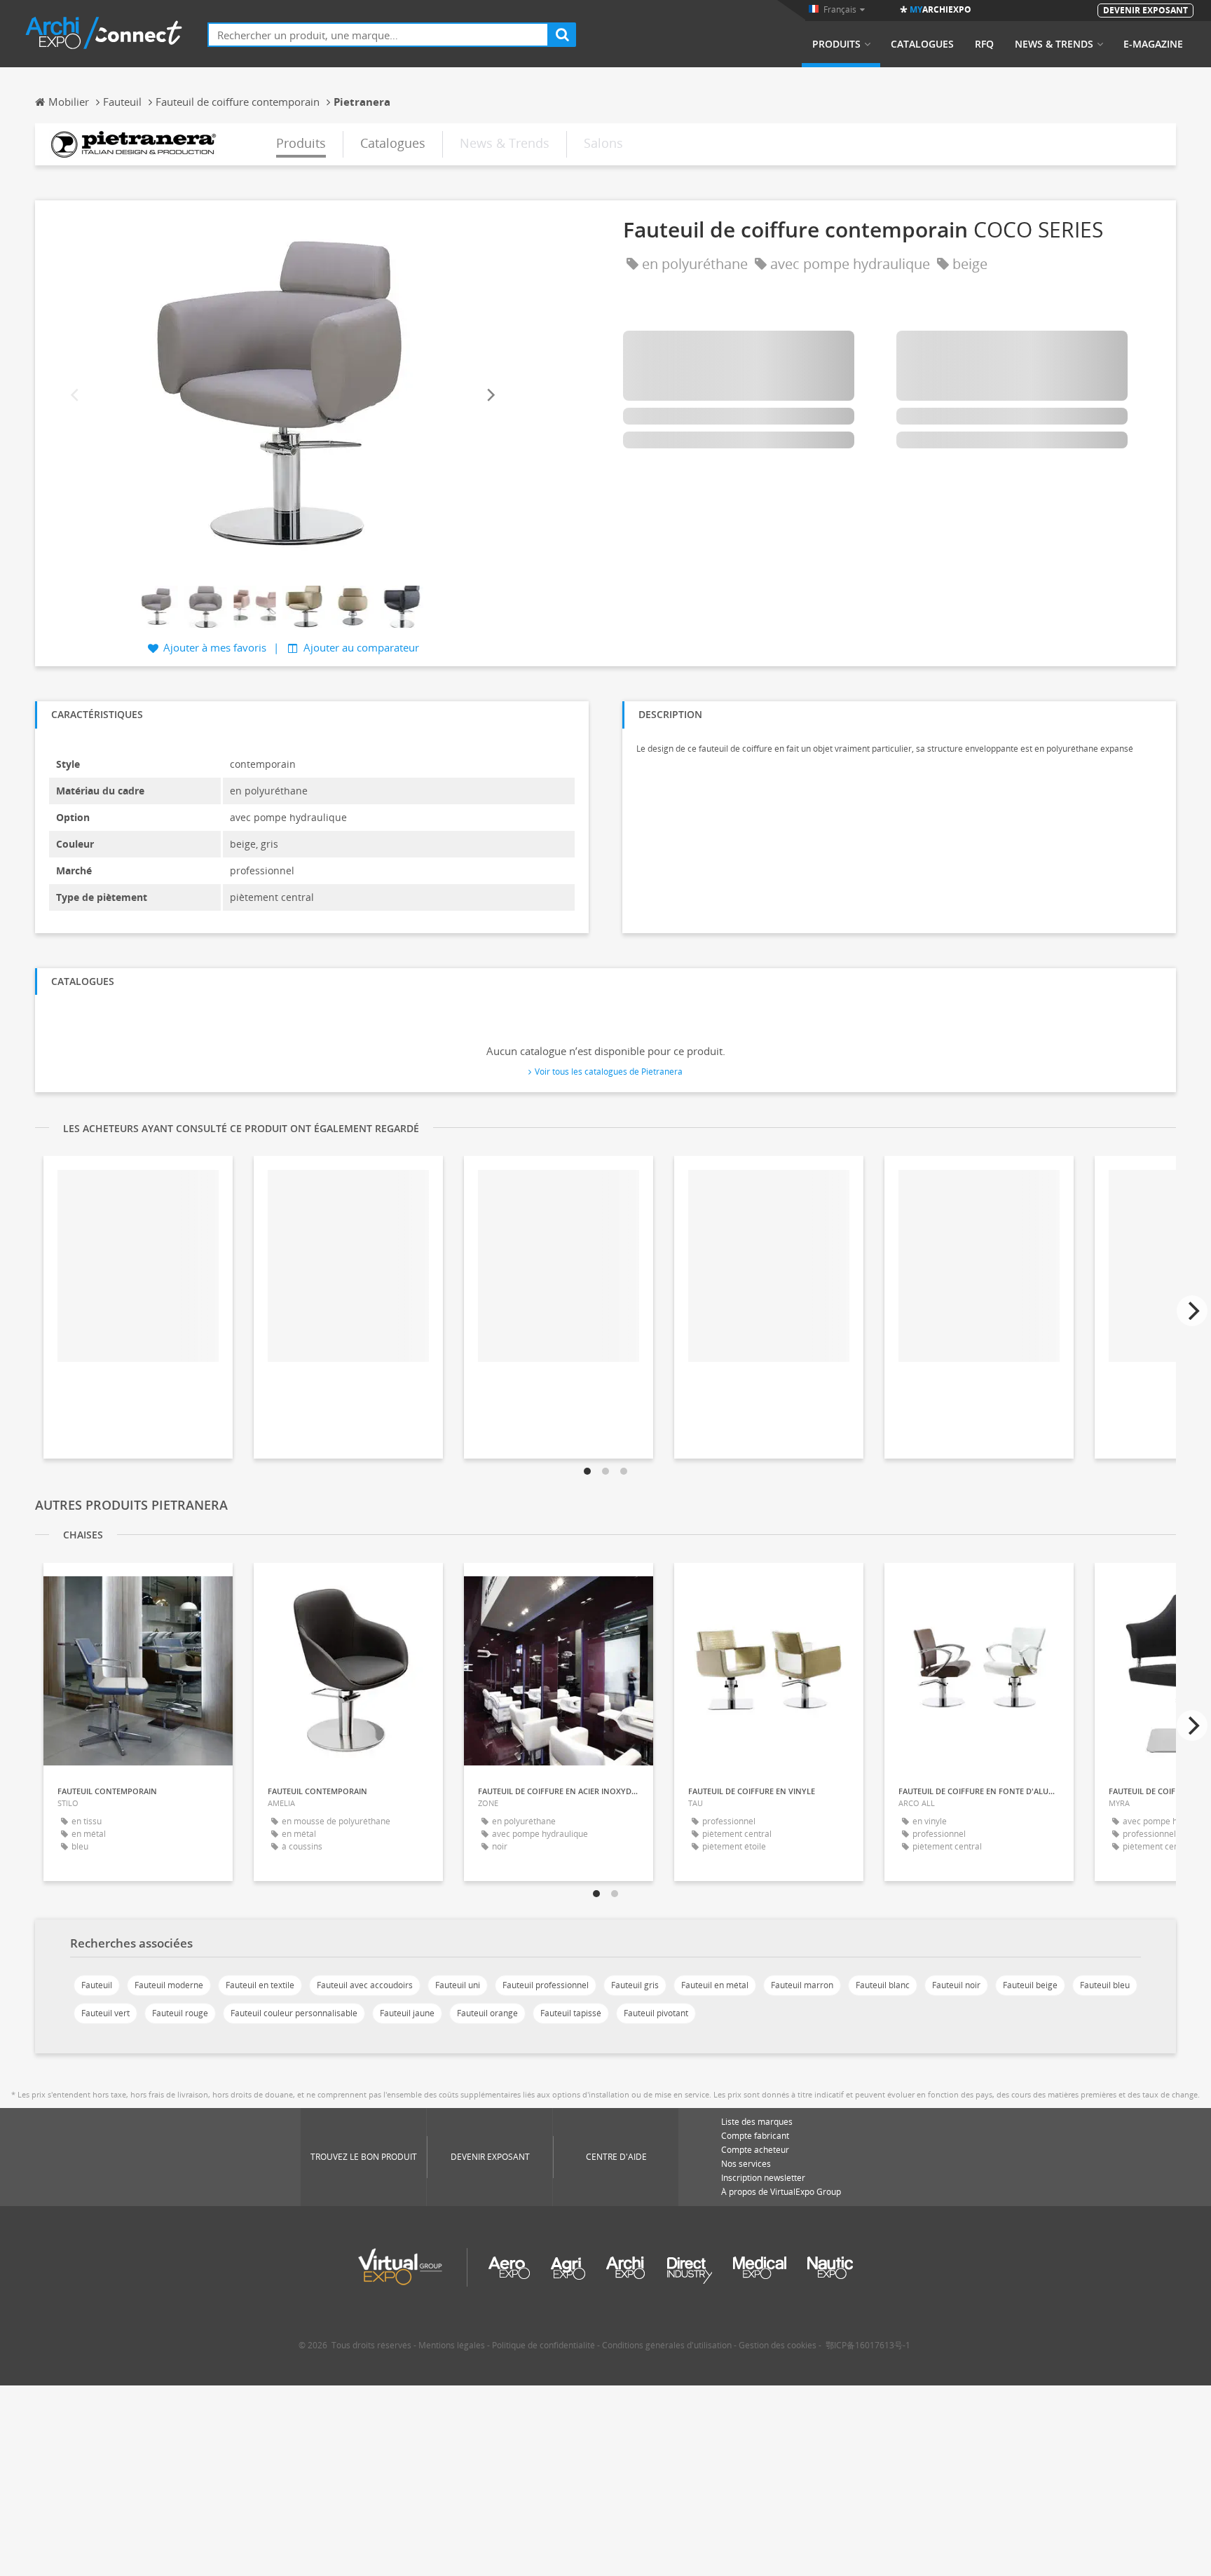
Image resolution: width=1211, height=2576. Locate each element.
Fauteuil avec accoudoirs (365, 1985)
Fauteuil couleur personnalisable (294, 2013)
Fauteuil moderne (169, 1985)
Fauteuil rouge (180, 2013)
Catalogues (922, 44)
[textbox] (378, 35)
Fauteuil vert (105, 2013)
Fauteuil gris (635, 1985)
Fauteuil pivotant (656, 2013)
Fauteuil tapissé (571, 2013)
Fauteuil (97, 1985)
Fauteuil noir (956, 1985)
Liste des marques (757, 2122)
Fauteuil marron (802, 1985)
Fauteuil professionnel (546, 1985)
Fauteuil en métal (715, 1985)
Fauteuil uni (458, 1985)
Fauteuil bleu (1105, 1985)
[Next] (490, 395)
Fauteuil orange (487, 2013)
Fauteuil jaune (407, 2013)
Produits (836, 44)
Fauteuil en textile (260, 1985)
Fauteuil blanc (883, 1985)
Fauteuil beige (1030, 1985)
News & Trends (1054, 44)
